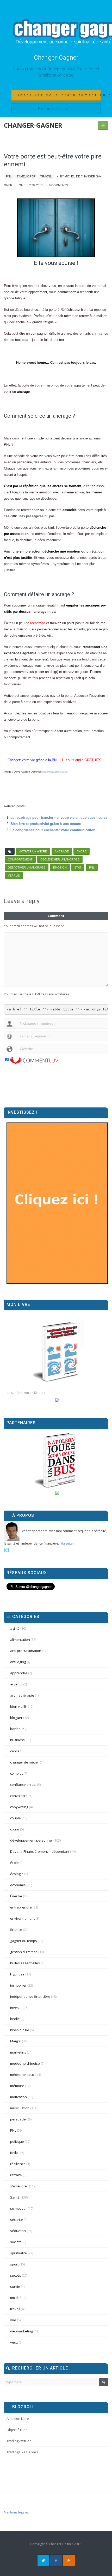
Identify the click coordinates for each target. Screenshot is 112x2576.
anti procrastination (26, 1651)
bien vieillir (19, 1706)
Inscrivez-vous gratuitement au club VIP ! (59, 95)
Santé (15, 2197)
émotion (60, 867)
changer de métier (25, 1762)
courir (15, 1829)
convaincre (19, 1796)
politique (17, 2141)
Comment (56, 916)
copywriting (19, 1807)
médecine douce (23, 2075)
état (78, 867)
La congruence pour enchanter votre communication (53, 830)
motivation (18, 2097)
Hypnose (17, 1974)
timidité (16, 2298)
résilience (18, 2164)
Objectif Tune (17, 2430)
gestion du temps (24, 1952)
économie (18, 1885)
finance (16, 1930)
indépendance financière (30, 1996)
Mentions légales (16, 2512)
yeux (14, 2342)
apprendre (19, 1673)
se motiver (18, 2208)
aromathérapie (22, 1695)
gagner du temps (24, 1941)
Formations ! (56, 109)
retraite (16, 2175)
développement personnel (31, 1840)
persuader (19, 2119)
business (17, 1740)
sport (14, 2264)
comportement (20, 859)
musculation (20, 2108)
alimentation (20, 1640)
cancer (15, 1751)
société (16, 2242)
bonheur (17, 1729)
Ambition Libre (18, 2419)
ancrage (62, 851)
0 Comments (58, 185)
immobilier (18, 1985)
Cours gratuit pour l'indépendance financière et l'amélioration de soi (56, 72)
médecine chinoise (25, 2063)
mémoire (17, 2086)
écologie (17, 1874)
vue (13, 2320)
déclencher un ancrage (60, 859)
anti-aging (18, 1662)
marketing (18, 2052)
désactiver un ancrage (27, 867)
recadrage (38, 623)
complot (16, 1773)
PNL (9, 176)
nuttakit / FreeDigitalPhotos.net (54, 772)
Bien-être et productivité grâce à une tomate (46, 824)
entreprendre (21, 1907)
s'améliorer (26, 176)
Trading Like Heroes (22, 2452)
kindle (15, 2019)
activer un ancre (33, 851)
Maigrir (16, 2041)
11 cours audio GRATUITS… (83, 760)
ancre (82, 851)
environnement (22, 1918)
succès (16, 2275)
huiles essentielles (25, 1963)
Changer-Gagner (56, 58)
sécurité (17, 2220)
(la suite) (67, 1543)
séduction (18, 2231)
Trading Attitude (19, 2441)
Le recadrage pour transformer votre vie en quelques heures (59, 818)
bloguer (16, 1718)
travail (46, 176)
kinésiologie (20, 2030)
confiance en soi (23, 1785)
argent (15, 1684)
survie (15, 2286)
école (14, 1863)
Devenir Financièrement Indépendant (40, 1851)
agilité (15, 1628)
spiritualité (18, 2253)
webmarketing (21, 2331)
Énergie (16, 1896)
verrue (14, 876)
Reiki (14, 2153)
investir (16, 2008)
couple (15, 1818)
